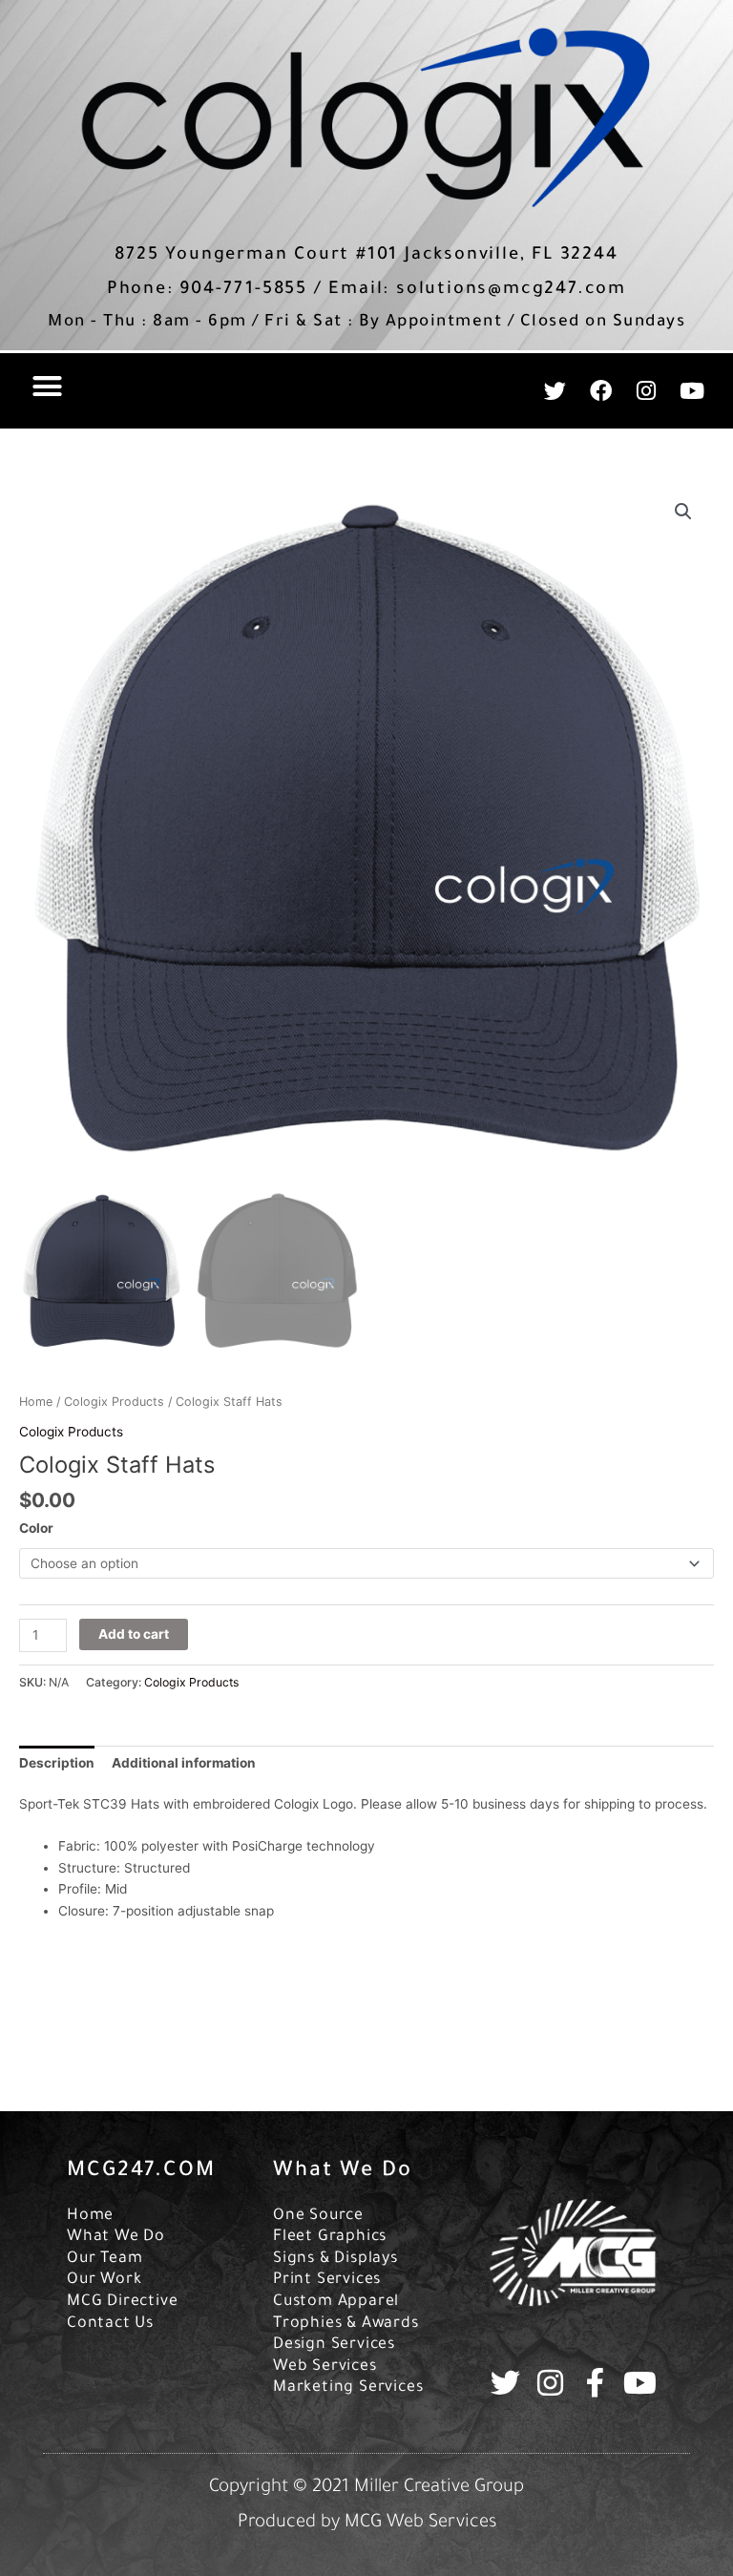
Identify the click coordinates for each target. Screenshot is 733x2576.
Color (36, 1528)
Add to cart (134, 1634)
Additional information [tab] (184, 1763)
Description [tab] (57, 1763)
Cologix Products (114, 1402)
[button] (48, 387)
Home (36, 1402)
